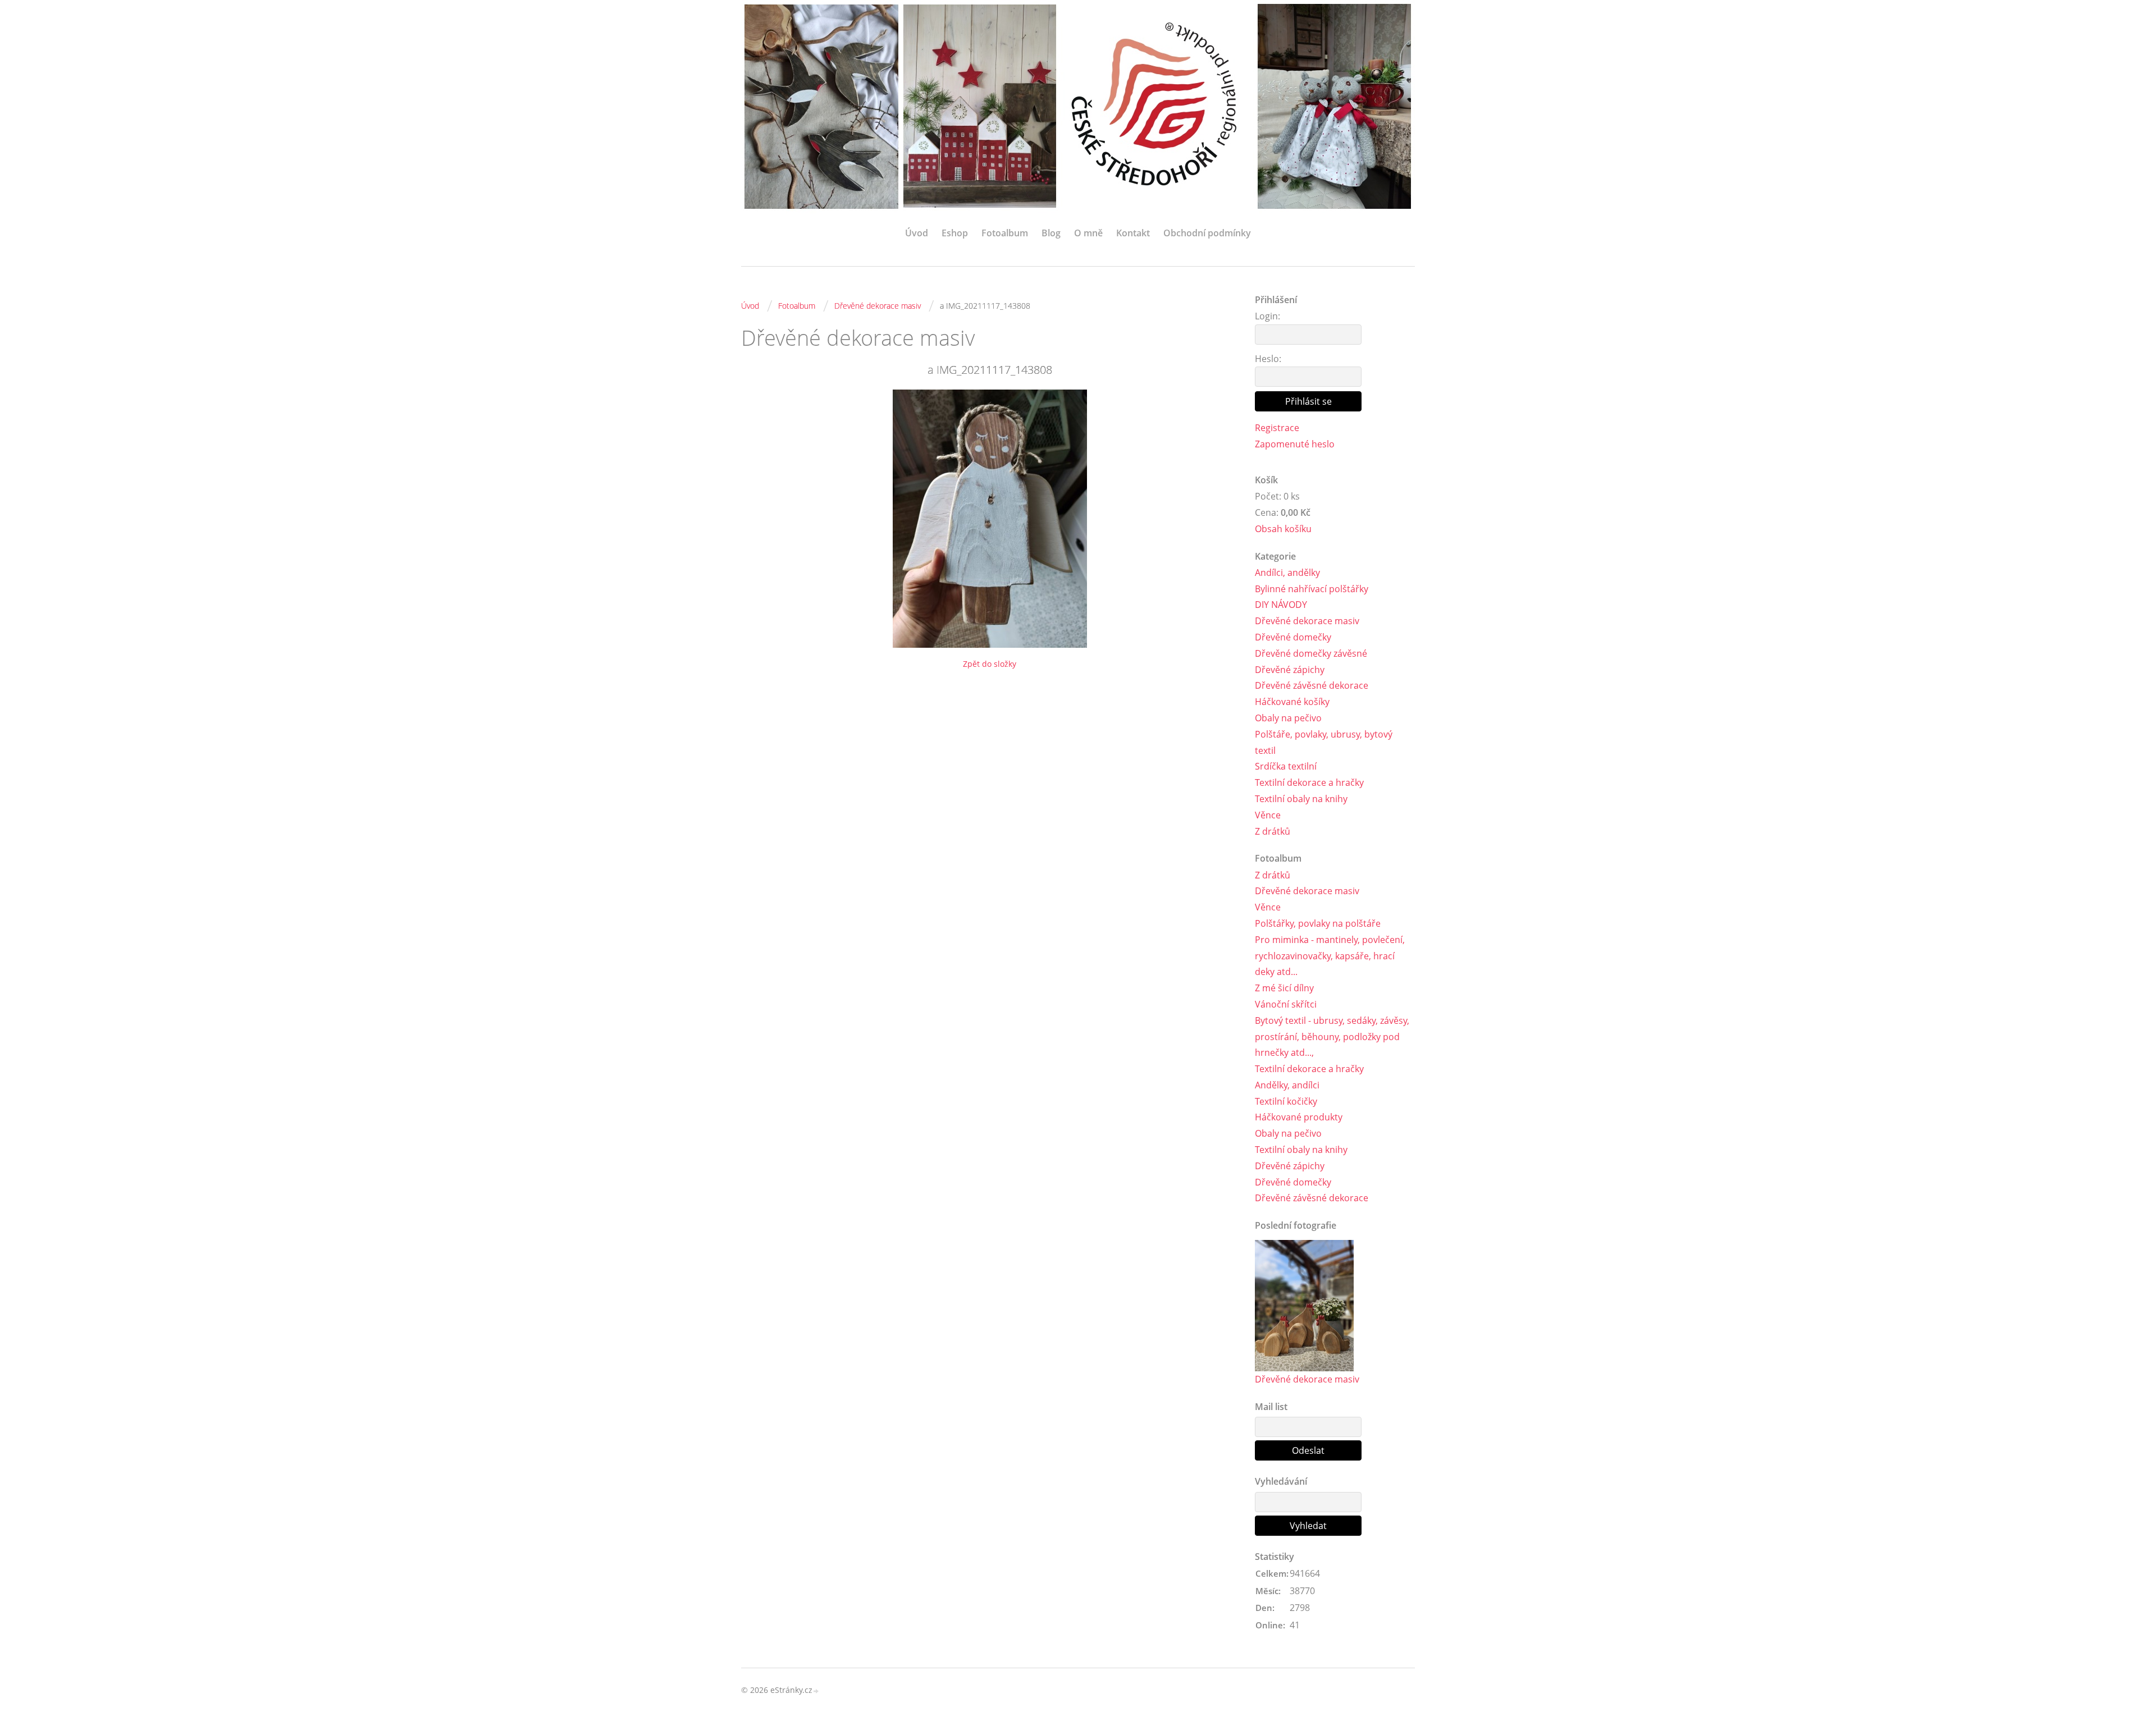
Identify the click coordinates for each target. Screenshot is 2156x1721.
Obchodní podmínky (1207, 233)
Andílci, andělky (1287, 573)
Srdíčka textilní (1286, 766)
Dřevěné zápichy (1290, 670)
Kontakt (1133, 233)
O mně (1088, 233)
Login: (1267, 316)
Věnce (1268, 815)
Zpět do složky (990, 664)
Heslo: (1268, 359)
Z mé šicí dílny (1284, 988)
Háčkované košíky (1292, 702)
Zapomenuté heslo (1295, 444)
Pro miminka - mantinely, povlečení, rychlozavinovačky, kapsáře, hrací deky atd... (1330, 956)
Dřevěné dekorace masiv (878, 306)
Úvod (917, 233)
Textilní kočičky (1286, 1101)
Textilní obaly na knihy (1301, 799)
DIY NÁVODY (1281, 605)
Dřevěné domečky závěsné (1311, 653)
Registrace (1277, 428)
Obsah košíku (1283, 529)
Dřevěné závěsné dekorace (1312, 685)
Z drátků (1273, 831)
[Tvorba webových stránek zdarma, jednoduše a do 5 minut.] (816, 1691)
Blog (1051, 233)
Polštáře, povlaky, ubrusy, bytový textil (1324, 742)
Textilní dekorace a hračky (1309, 782)
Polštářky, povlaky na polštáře (1318, 923)
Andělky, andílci (1287, 1085)
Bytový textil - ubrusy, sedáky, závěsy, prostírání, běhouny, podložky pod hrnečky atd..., (1332, 1037)
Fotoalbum (1005, 233)
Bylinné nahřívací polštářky (1312, 589)
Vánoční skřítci (1286, 1004)
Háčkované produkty (1299, 1117)
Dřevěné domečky (1293, 637)
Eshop (955, 233)
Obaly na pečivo (1288, 718)
